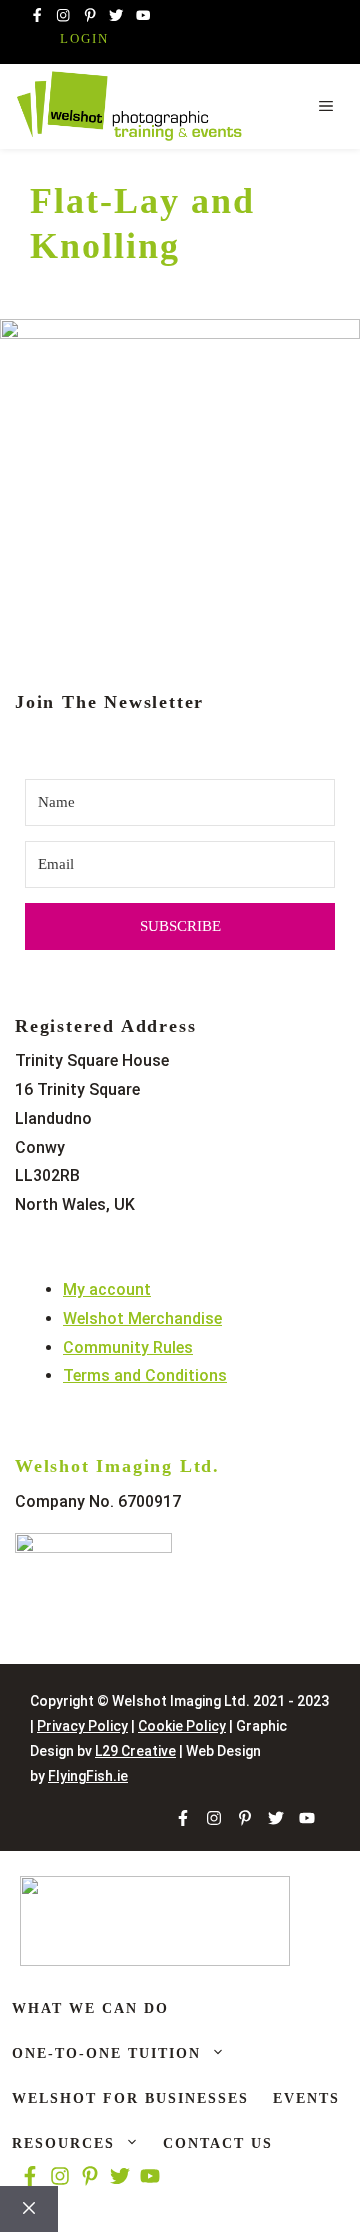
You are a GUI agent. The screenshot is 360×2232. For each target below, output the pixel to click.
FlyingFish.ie (88, 1776)
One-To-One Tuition (106, 2053)
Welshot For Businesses (130, 2098)
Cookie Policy (182, 1726)
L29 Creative (135, 1751)
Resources (63, 2143)
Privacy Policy (82, 1726)
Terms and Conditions (145, 1375)
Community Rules (128, 1347)
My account (107, 1289)
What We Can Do (90, 2008)
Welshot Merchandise (142, 1318)
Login (84, 38)
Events (306, 2098)
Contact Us (218, 2143)
